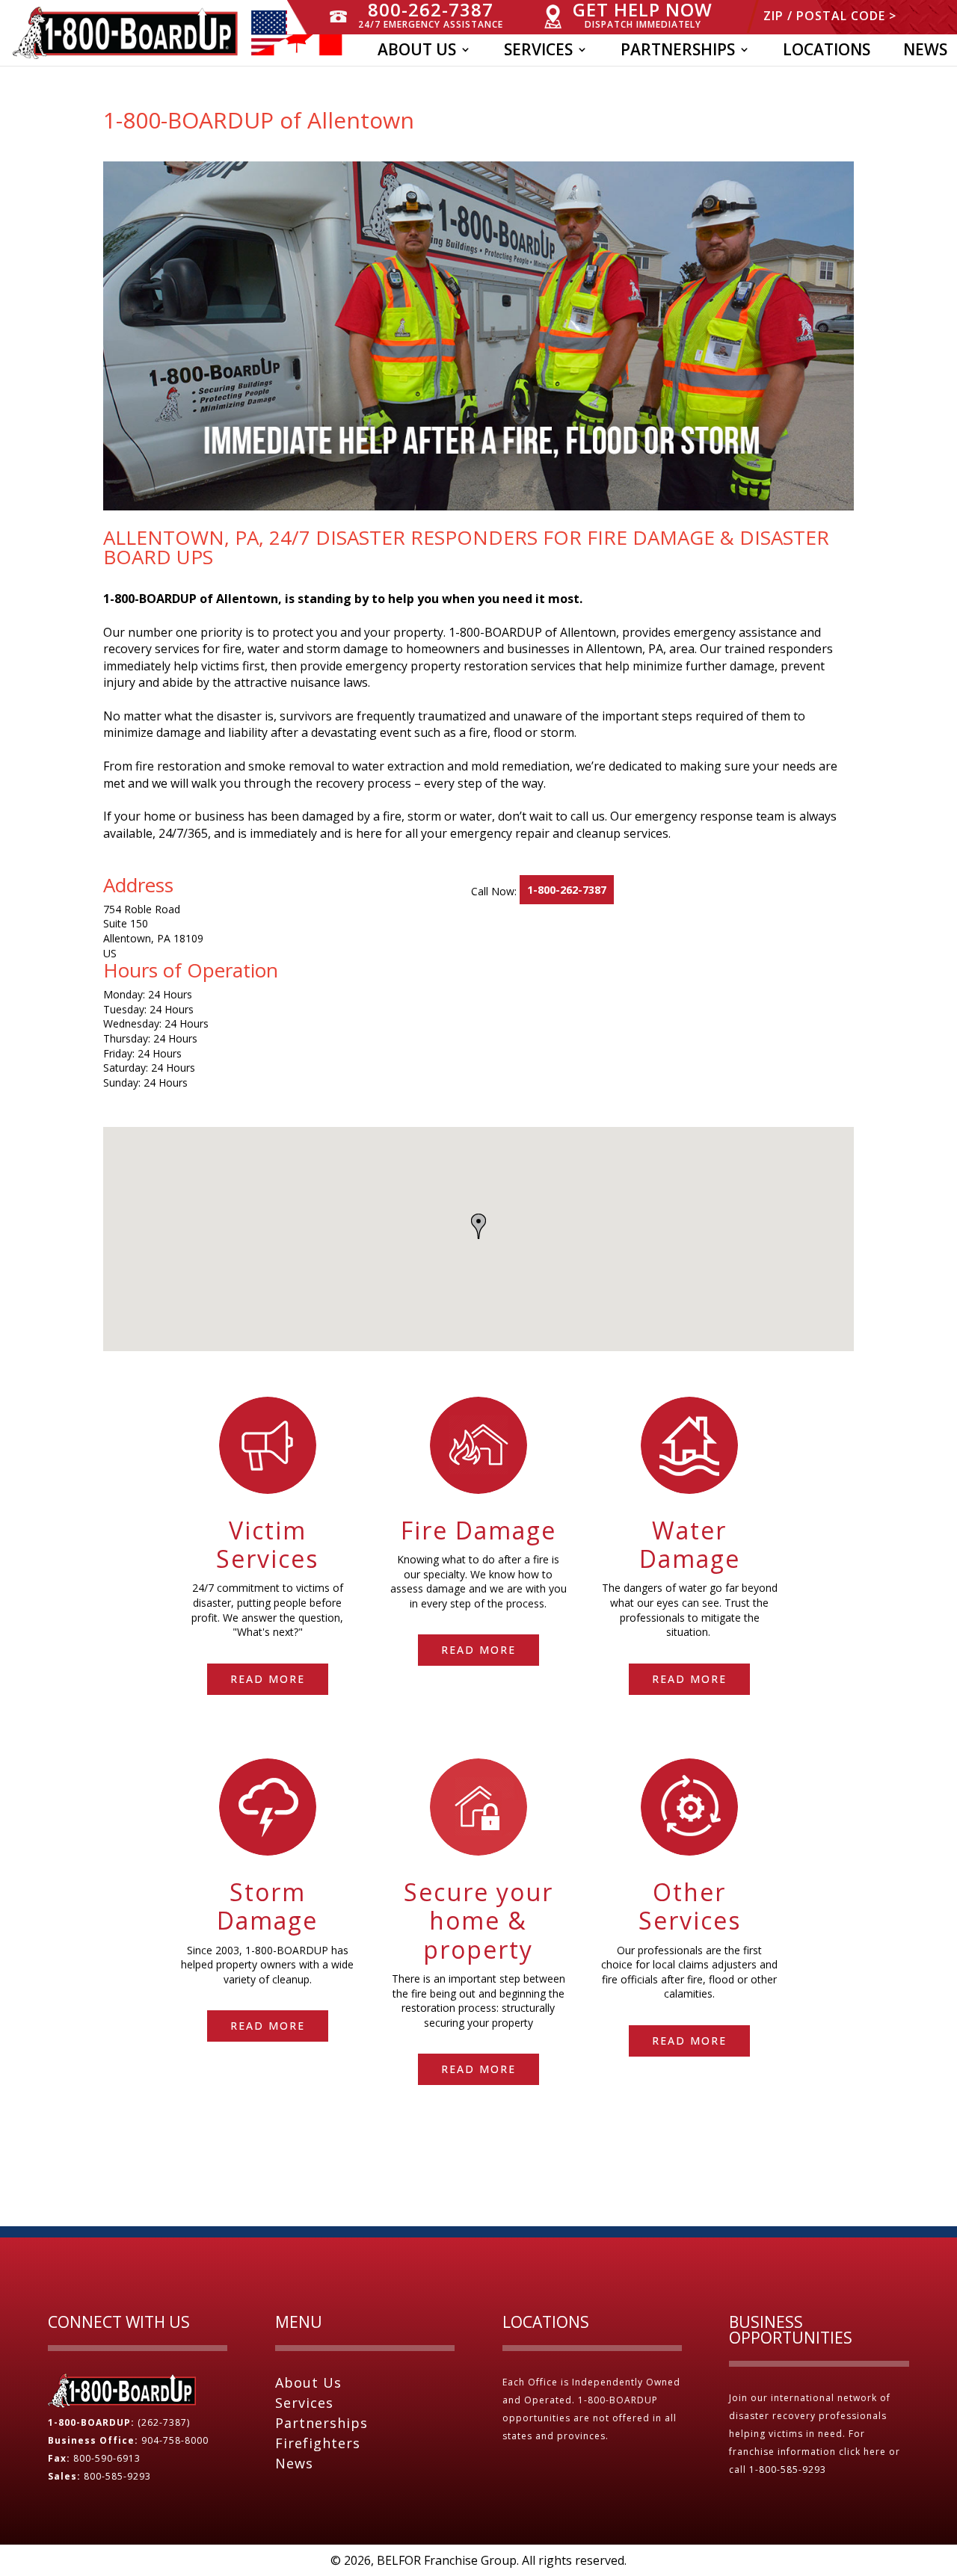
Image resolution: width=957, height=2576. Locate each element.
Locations (827, 52)
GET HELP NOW (643, 15)
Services (538, 52)
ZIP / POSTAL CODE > (830, 17)
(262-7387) (164, 2422)
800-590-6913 (107, 2458)
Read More (268, 1679)
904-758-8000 (175, 2440)
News (925, 52)
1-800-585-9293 (789, 2470)
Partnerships (678, 52)
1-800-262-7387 (567, 890)
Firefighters (318, 2443)
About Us (417, 52)
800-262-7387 (431, 15)
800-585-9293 (117, 2476)
